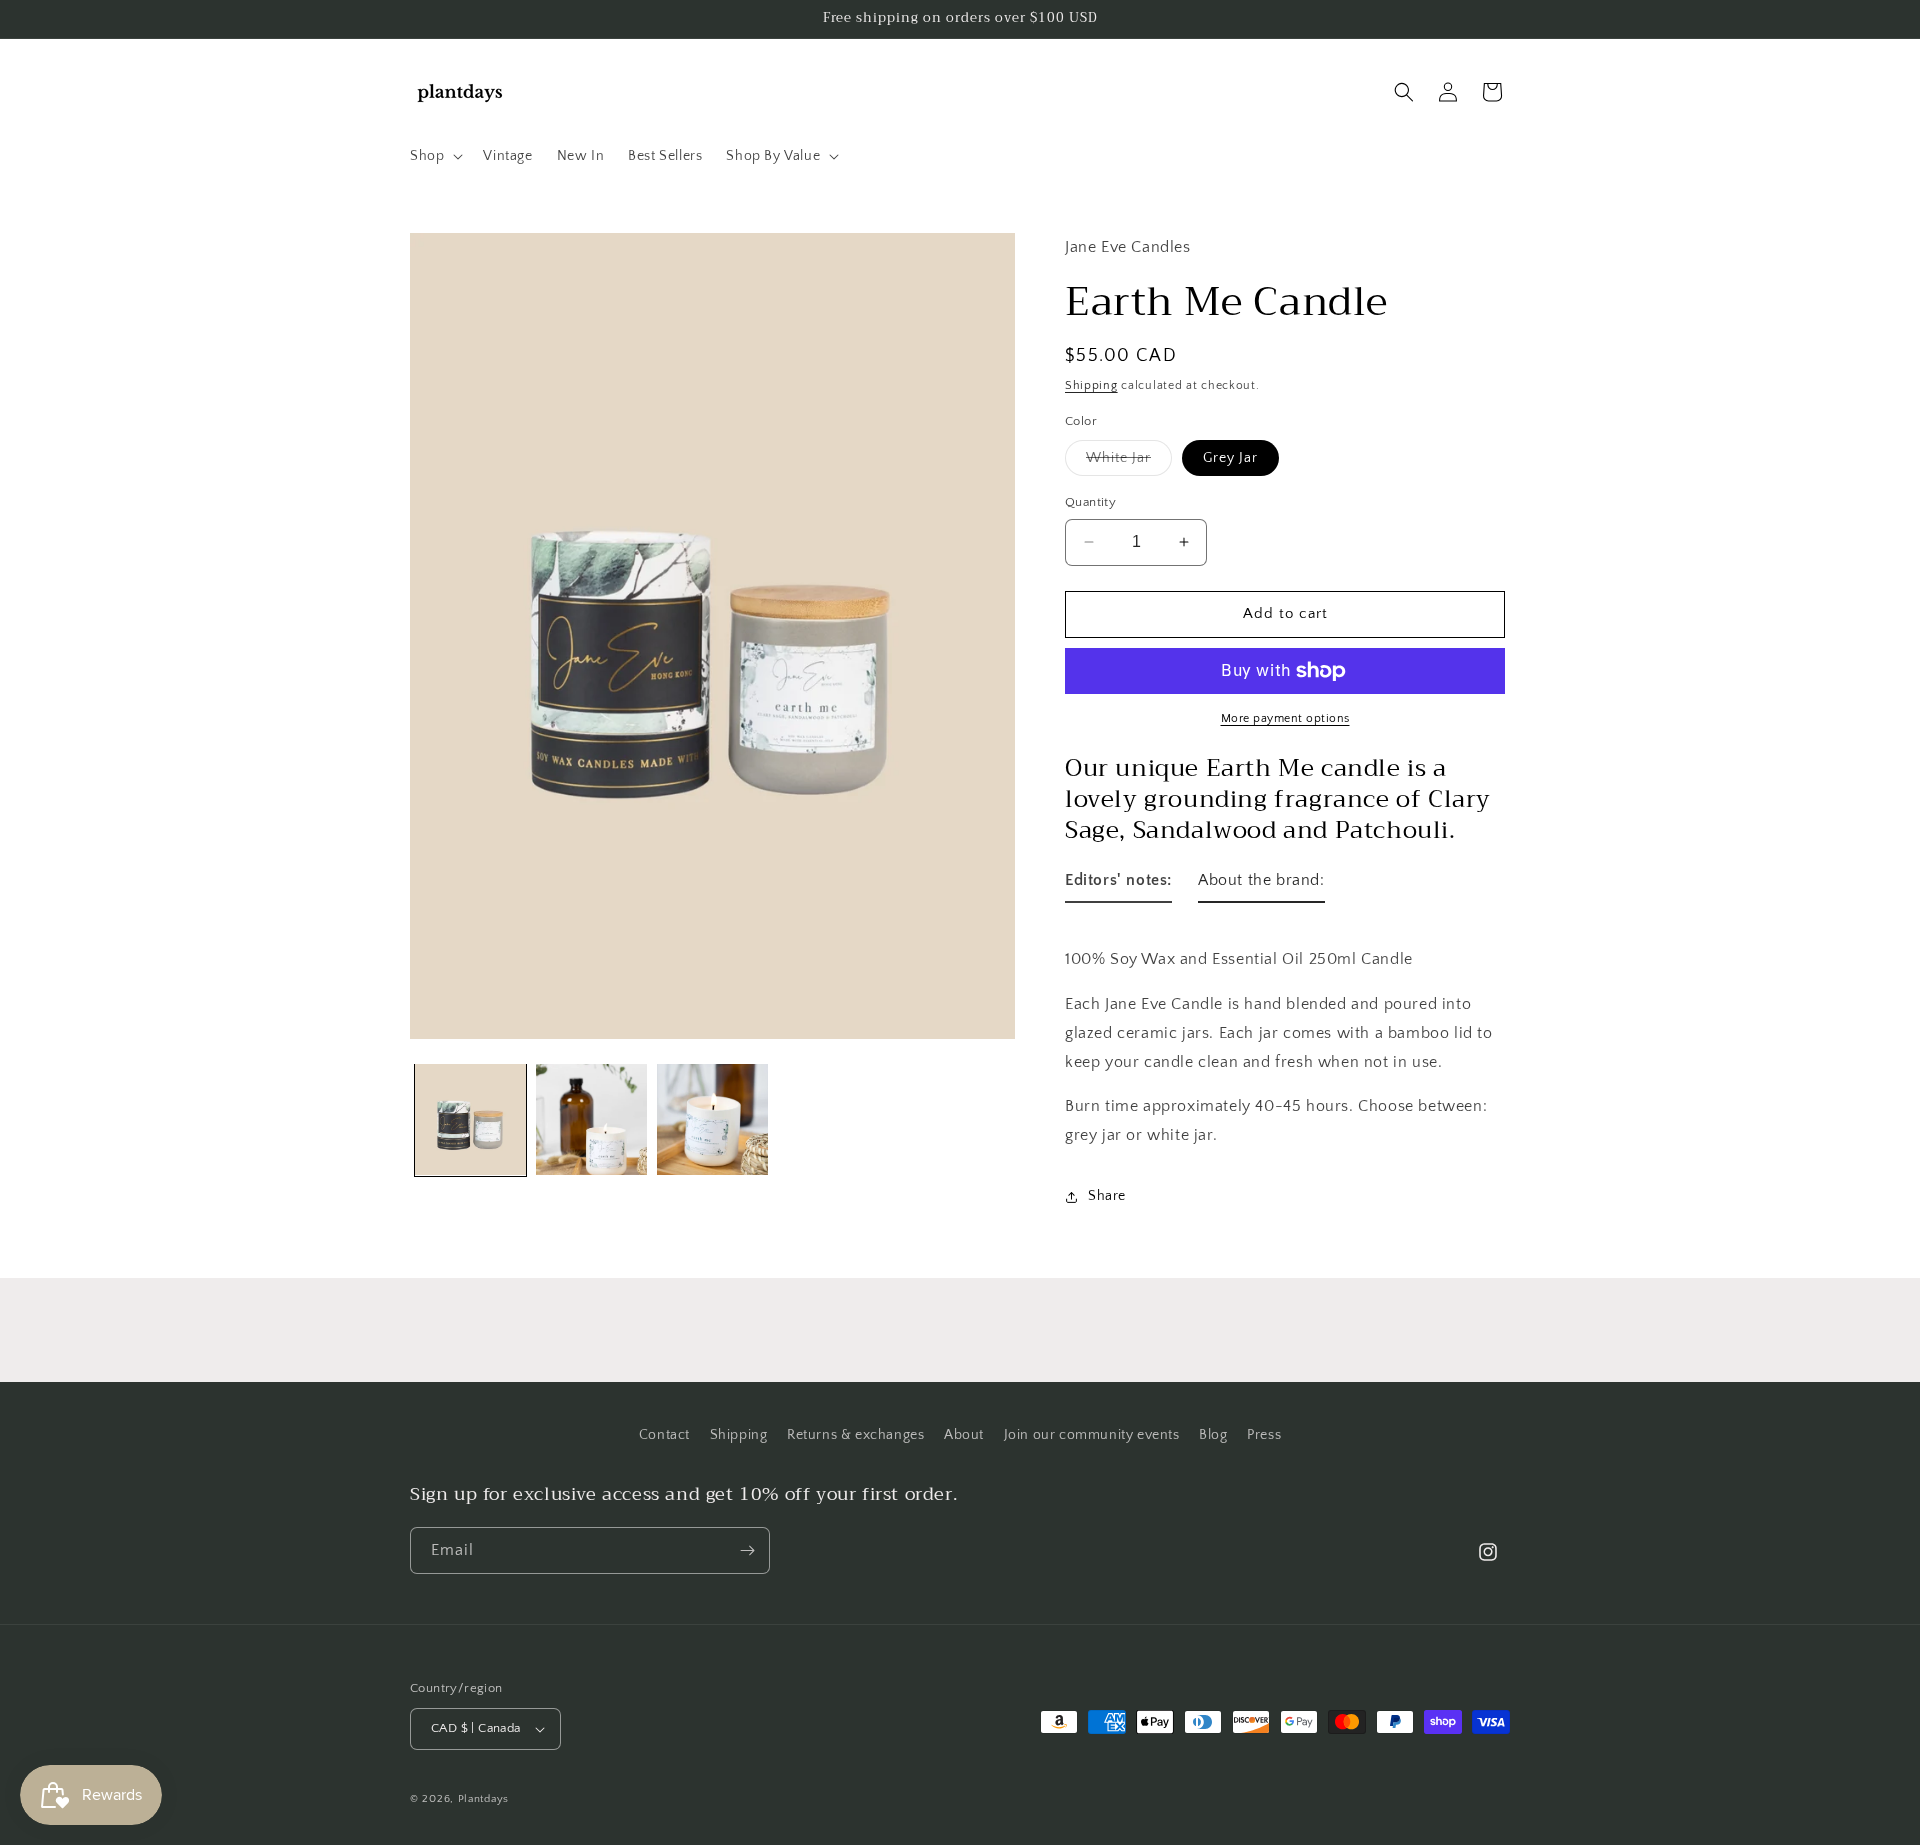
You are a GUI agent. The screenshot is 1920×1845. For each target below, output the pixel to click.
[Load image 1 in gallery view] (470, 1119)
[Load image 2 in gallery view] (591, 1119)
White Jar (1129, 462)
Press (1264, 1435)
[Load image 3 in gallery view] (712, 1119)
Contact (664, 1435)
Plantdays (483, 1799)
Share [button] (1107, 1196)
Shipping (1091, 385)
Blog (1213, 1435)
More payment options (1285, 718)
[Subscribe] (747, 1550)
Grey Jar (1230, 458)
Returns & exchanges (855, 1435)
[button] (434, 156)
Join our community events (1092, 1435)
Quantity (1090, 502)
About (964, 1435)
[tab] (1118, 884)
